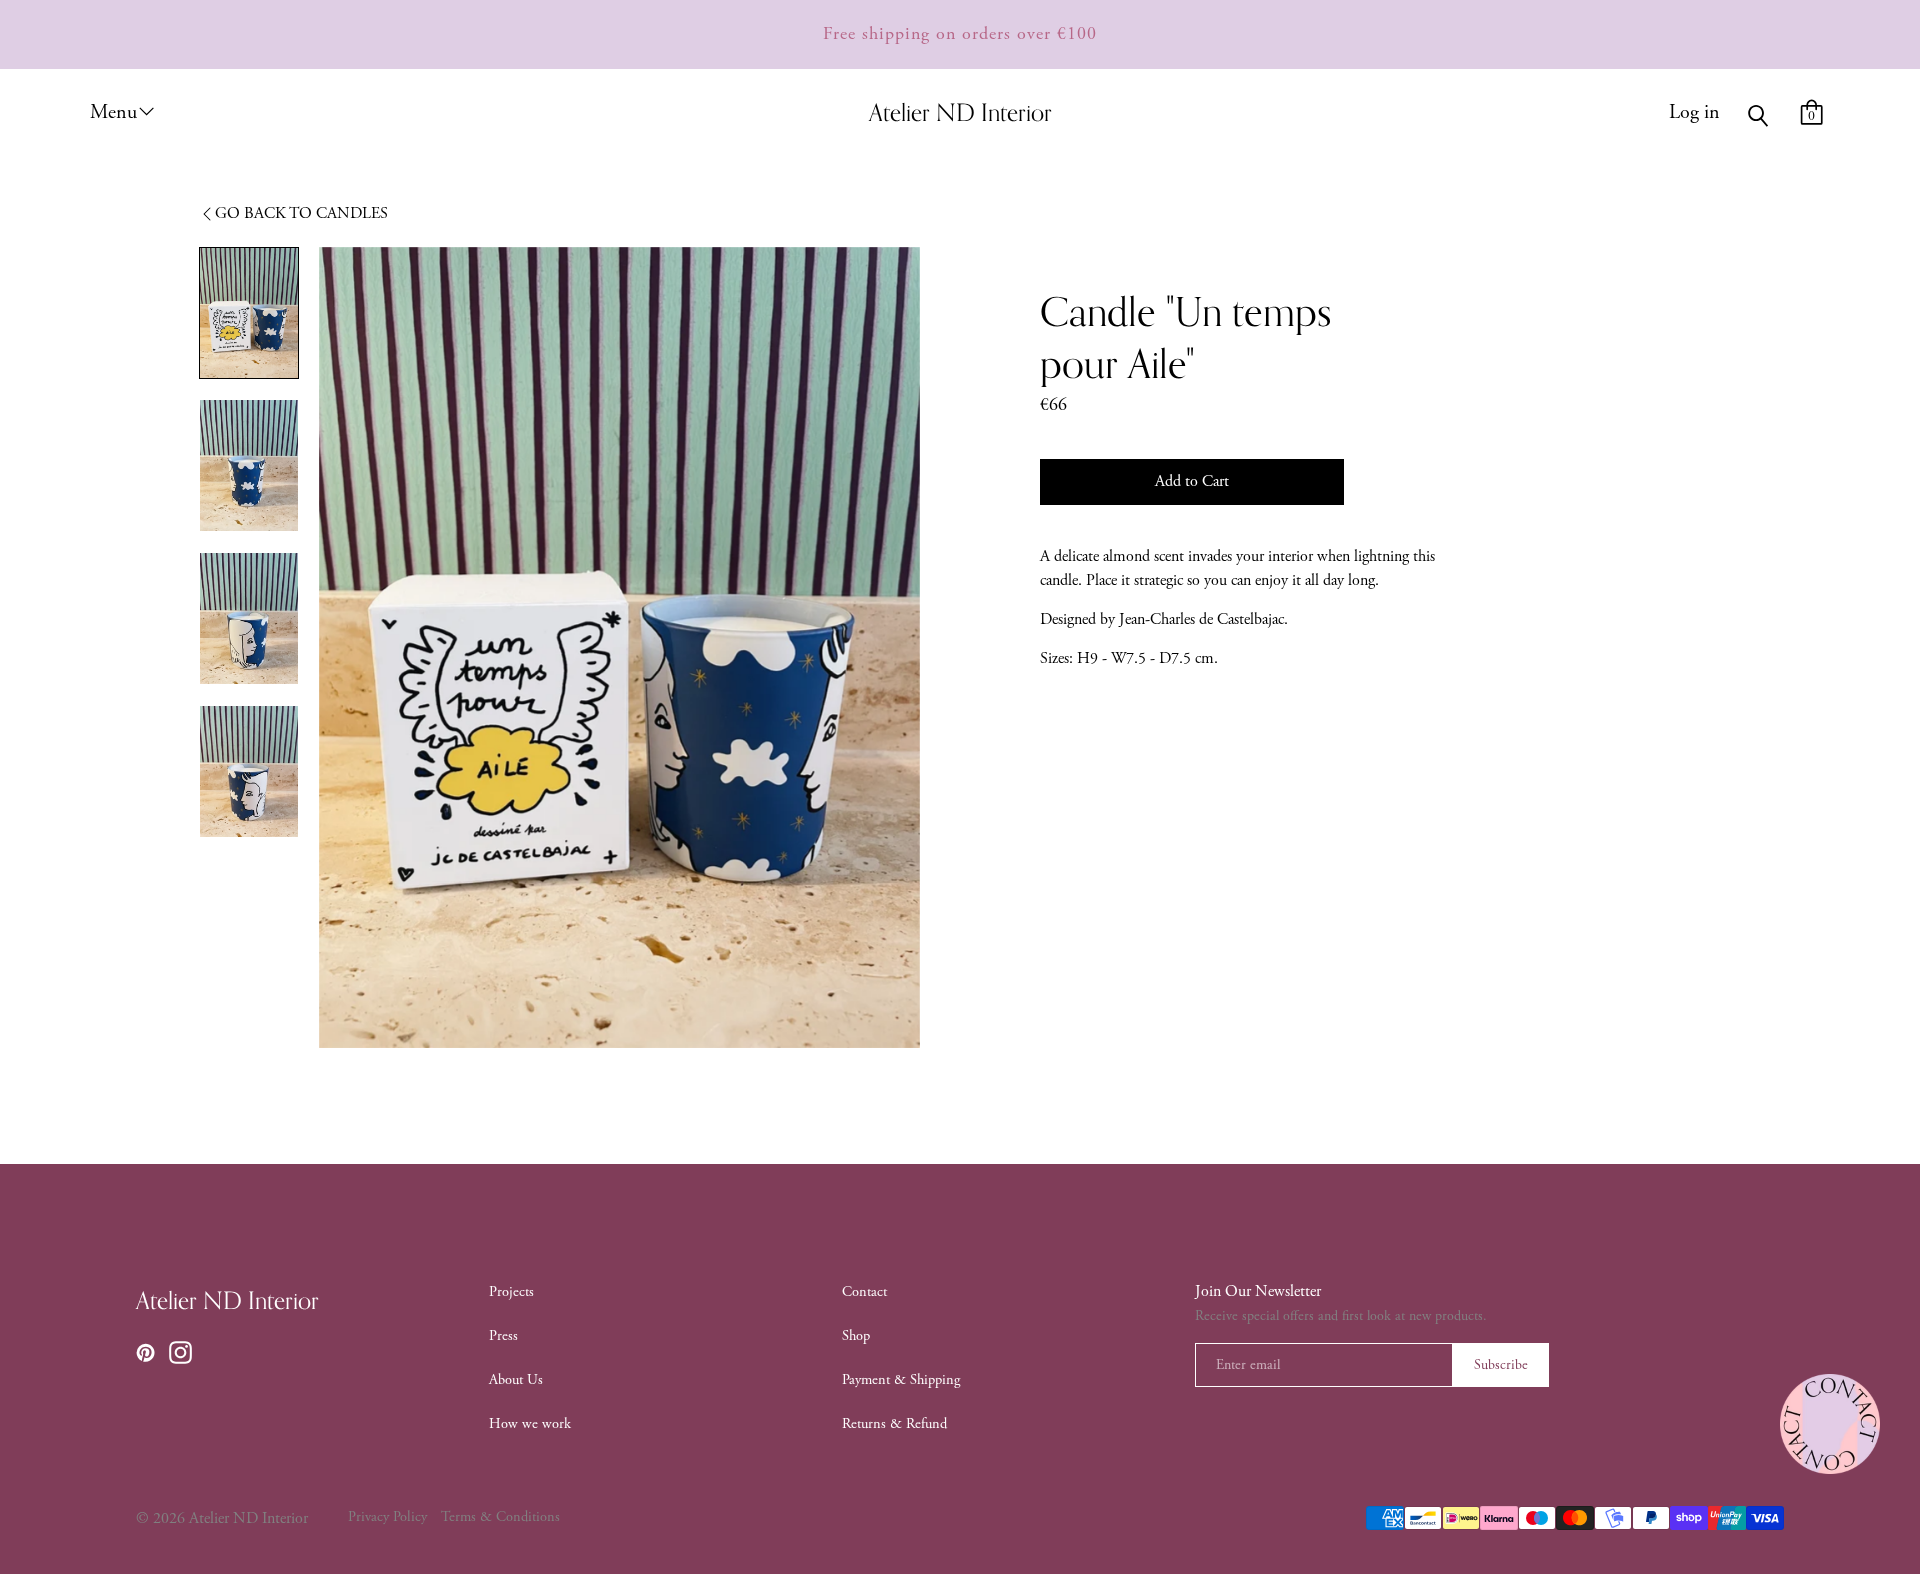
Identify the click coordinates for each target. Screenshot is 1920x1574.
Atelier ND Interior (227, 1302)
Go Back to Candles (301, 213)
